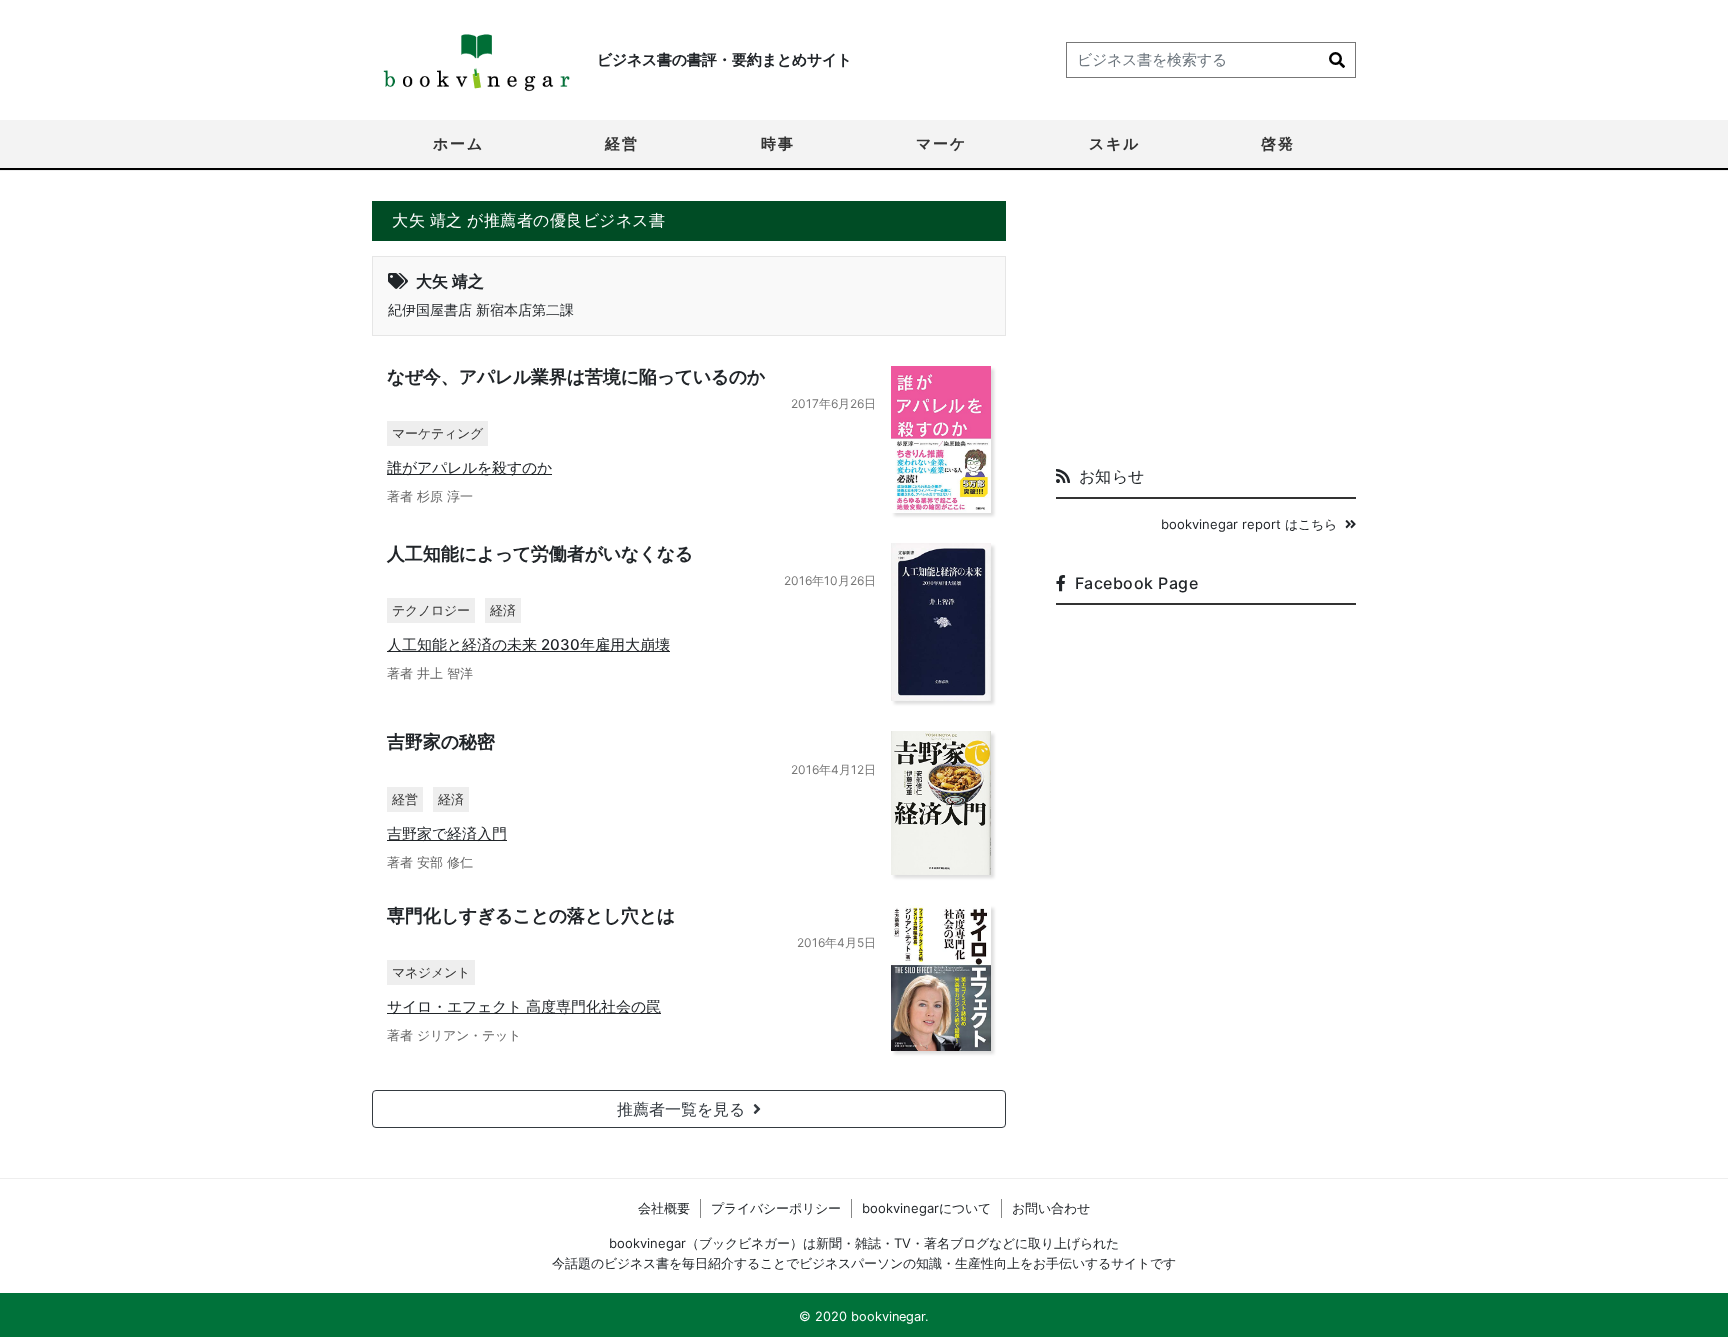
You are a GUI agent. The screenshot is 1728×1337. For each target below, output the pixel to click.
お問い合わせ (1051, 1208)
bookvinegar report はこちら (1249, 524)
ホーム (458, 143)
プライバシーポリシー (776, 1208)
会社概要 (664, 1208)
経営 (622, 143)
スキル (1114, 143)
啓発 (1278, 143)
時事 (778, 143)
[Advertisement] (1206, 326)
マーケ (941, 143)
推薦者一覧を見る (681, 1109)
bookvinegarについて (926, 1208)
